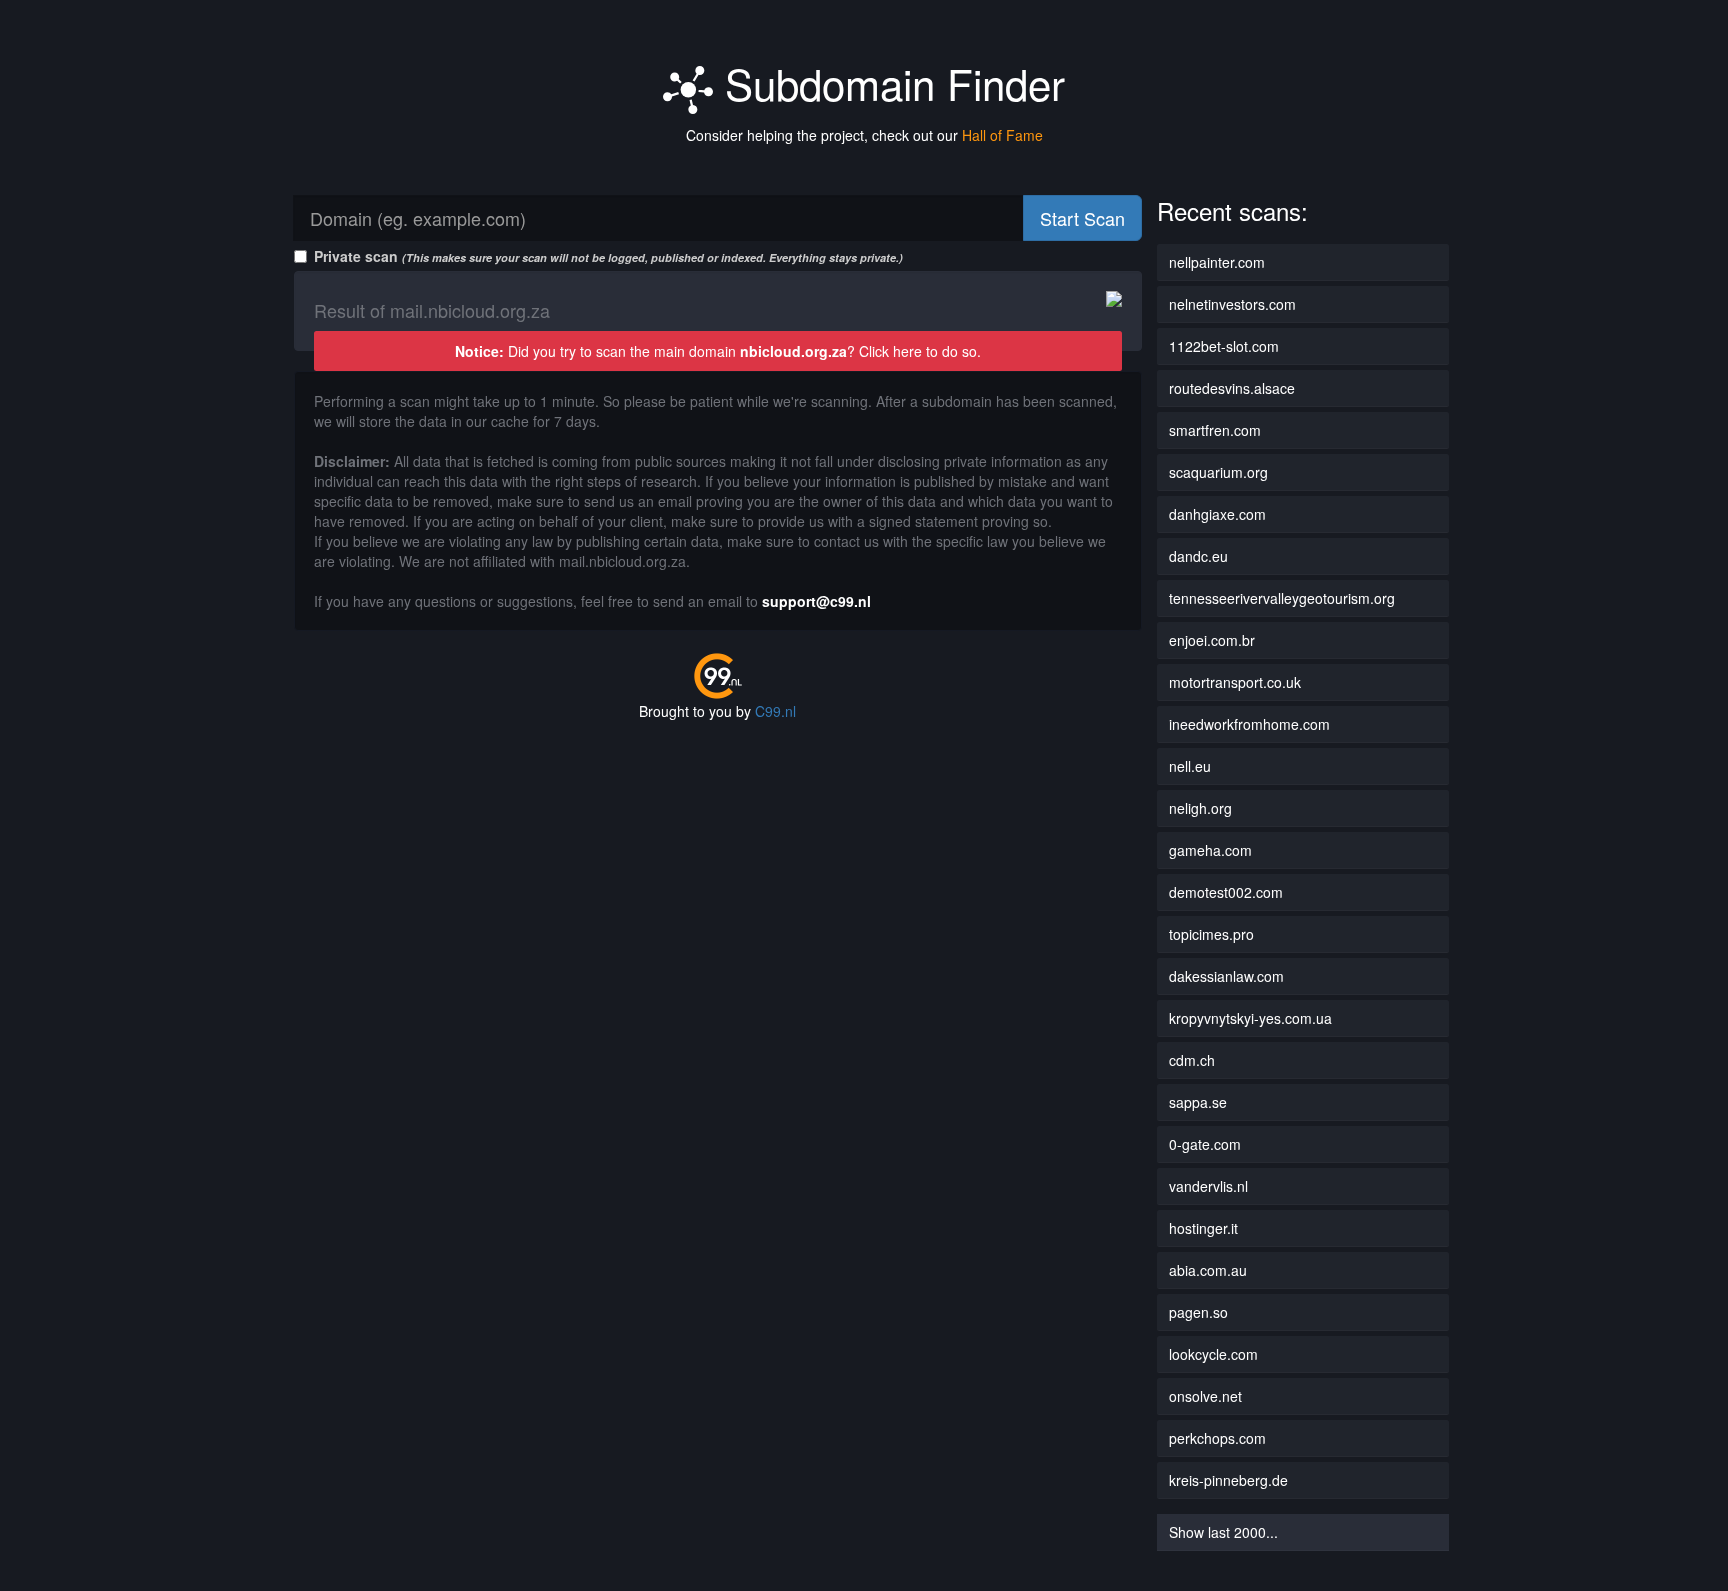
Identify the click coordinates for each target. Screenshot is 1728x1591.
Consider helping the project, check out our (864, 135)
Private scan (608, 256)
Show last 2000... (1223, 1532)
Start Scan (1082, 218)
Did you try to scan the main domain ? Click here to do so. (718, 351)
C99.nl (775, 711)
